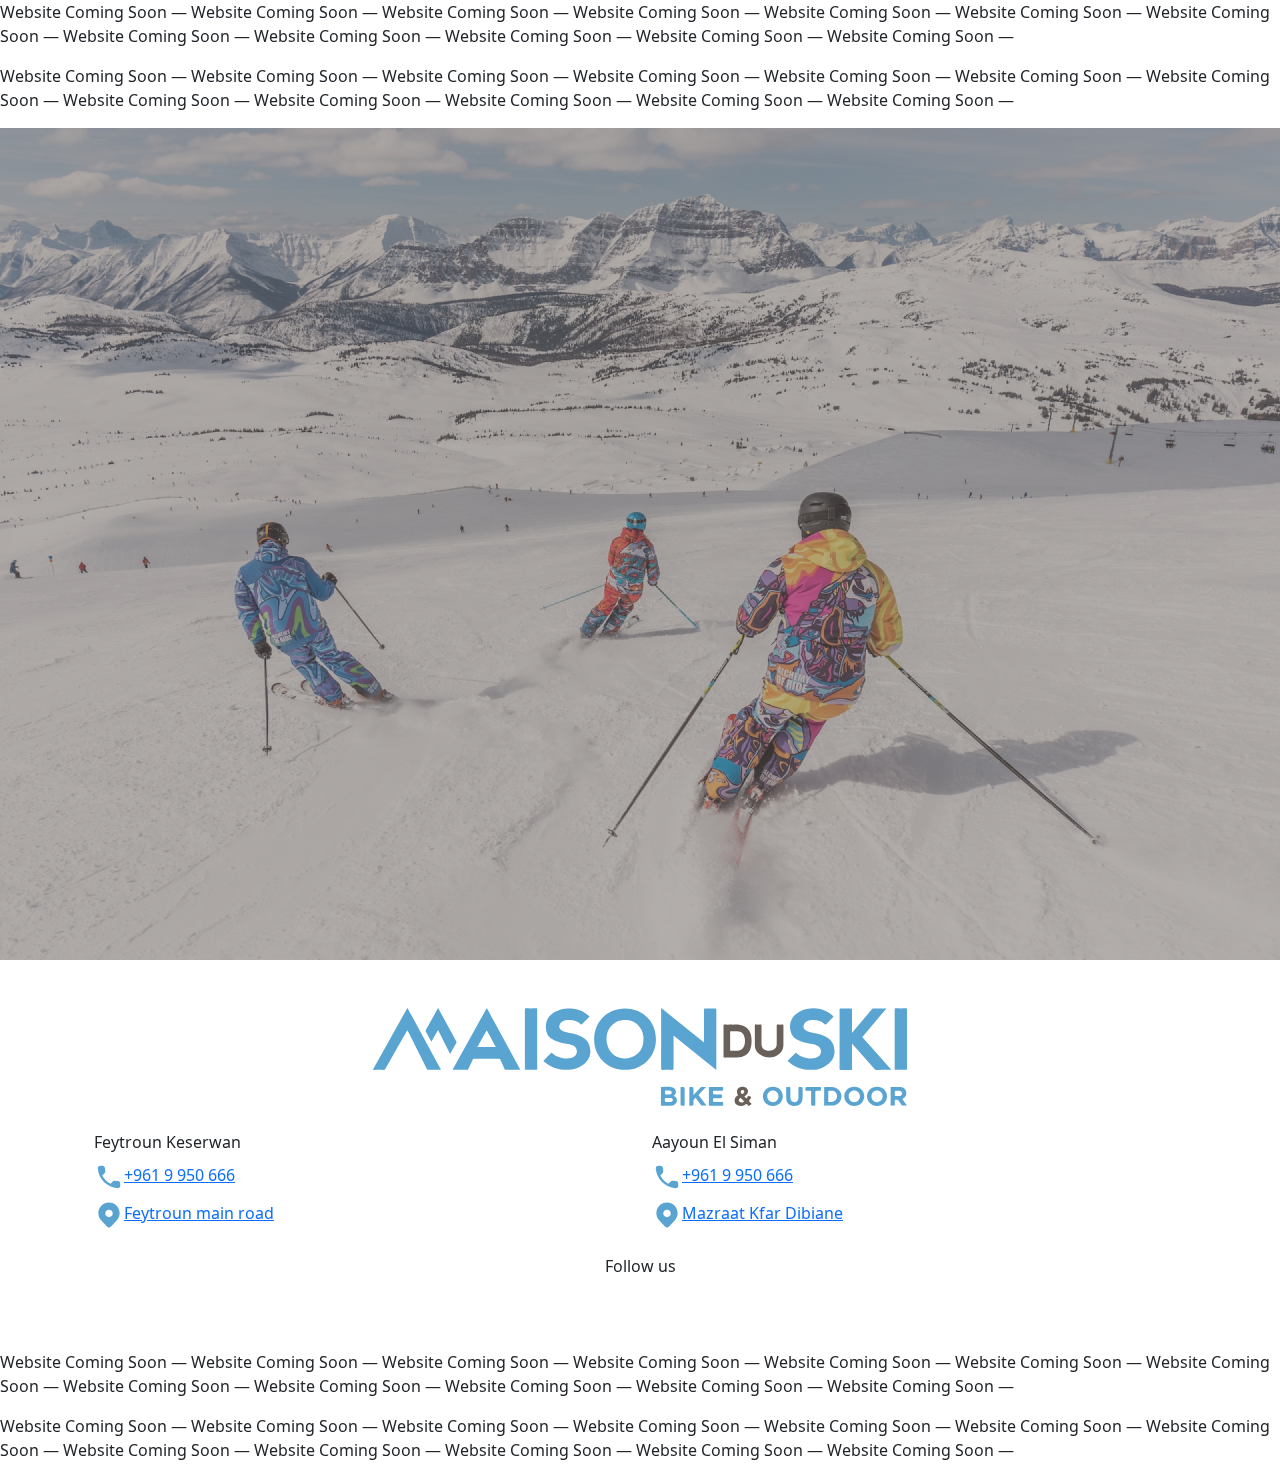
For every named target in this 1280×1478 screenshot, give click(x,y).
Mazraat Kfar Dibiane (762, 1213)
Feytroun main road (199, 1213)
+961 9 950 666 (179, 1175)
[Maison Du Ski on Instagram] (650, 1290)
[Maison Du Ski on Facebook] (630, 1290)
